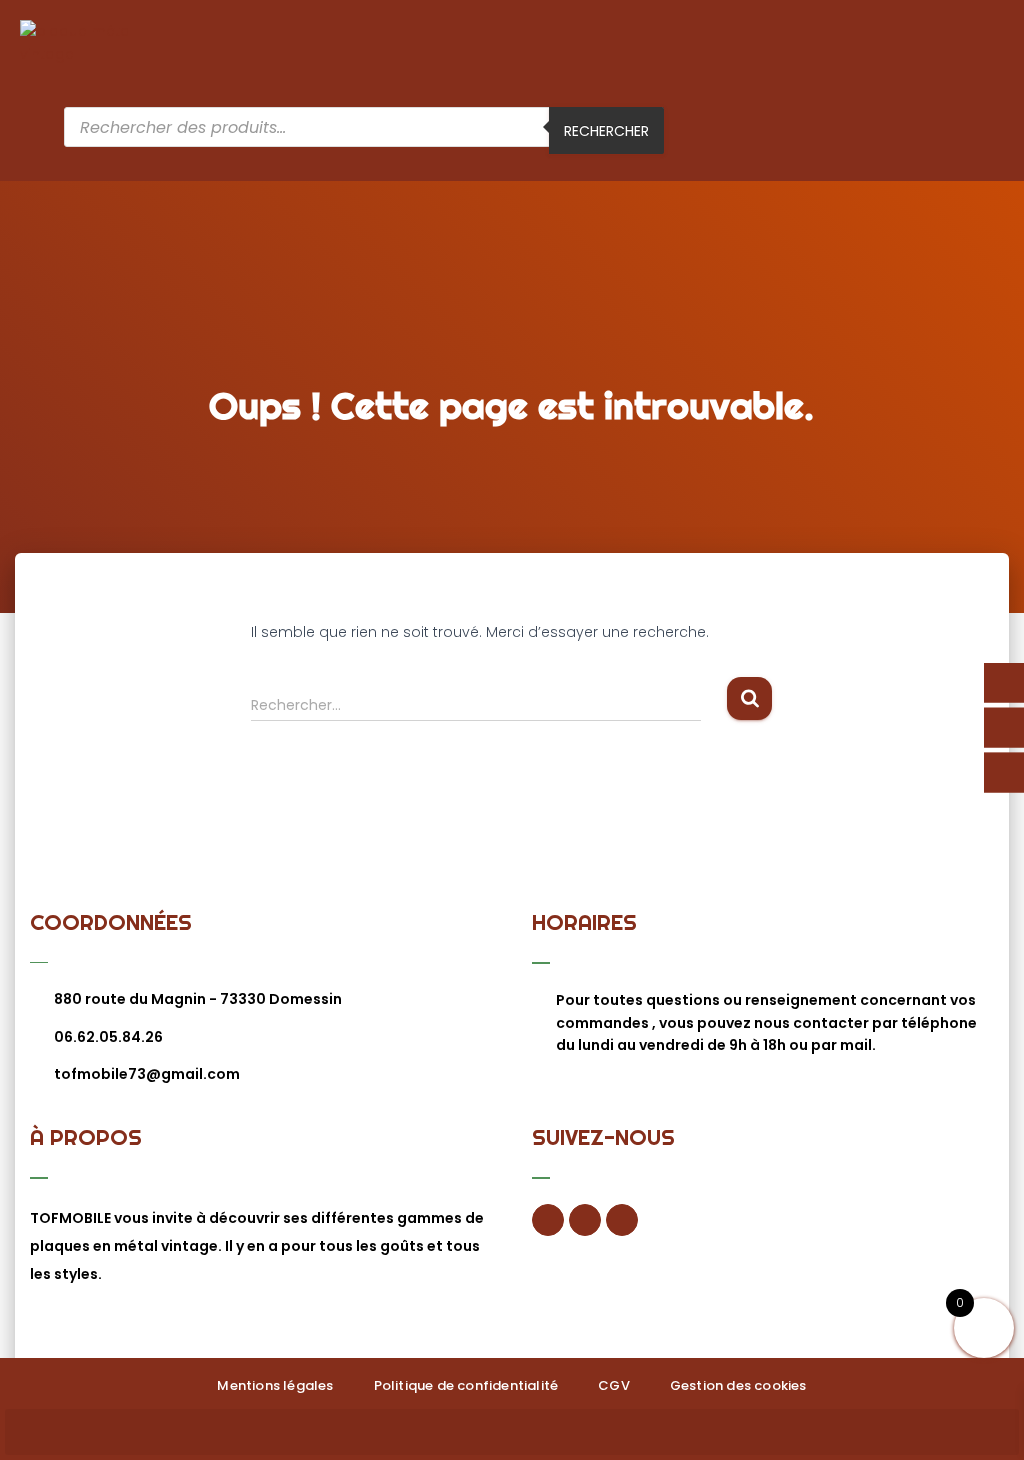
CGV (614, 1385)
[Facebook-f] (548, 1220)
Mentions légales (275, 1385)
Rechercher (606, 131)
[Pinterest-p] (585, 1220)
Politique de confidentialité (466, 1385)
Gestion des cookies (738, 1385)
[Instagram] (622, 1220)
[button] (990, 63)
